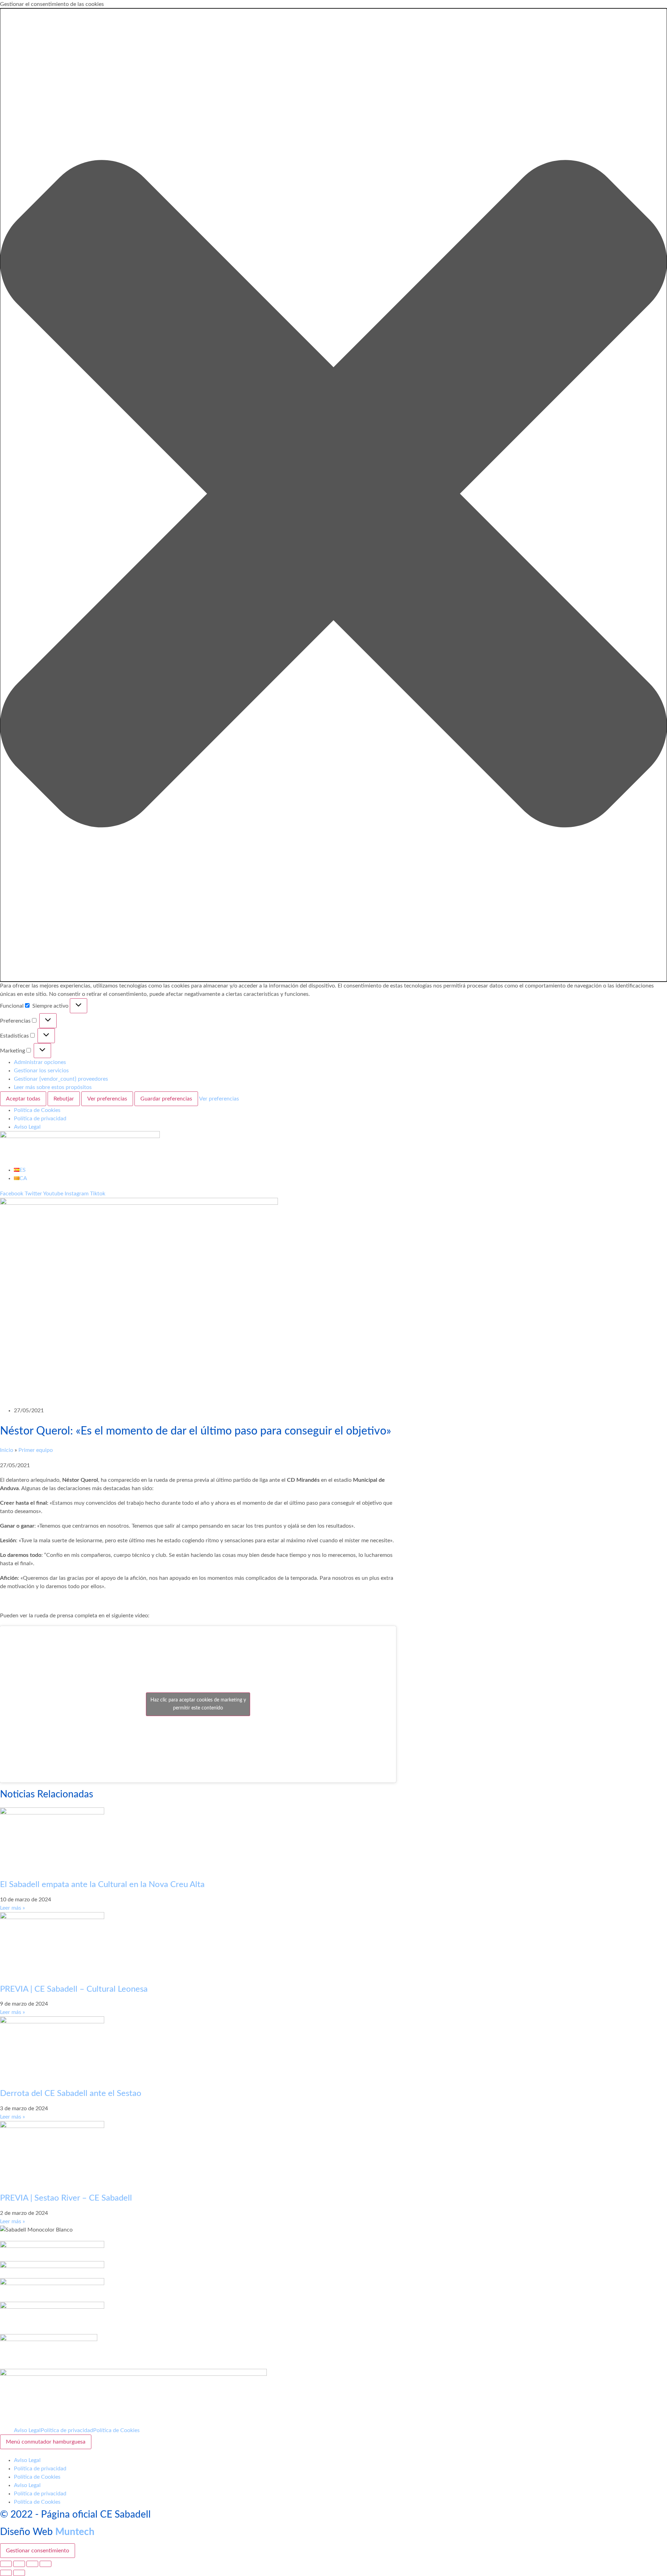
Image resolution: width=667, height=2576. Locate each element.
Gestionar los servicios (41, 1071)
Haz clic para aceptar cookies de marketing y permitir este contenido (198, 1704)
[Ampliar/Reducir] (6, 2564)
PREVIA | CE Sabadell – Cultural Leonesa (74, 1989)
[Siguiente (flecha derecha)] (19, 2573)
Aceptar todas (23, 1099)
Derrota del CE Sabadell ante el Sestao (71, 2094)
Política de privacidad (40, 1119)
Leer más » (13, 1908)
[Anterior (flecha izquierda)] (6, 2573)
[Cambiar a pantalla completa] (19, 2564)
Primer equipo (36, 1450)
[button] (333, 495)
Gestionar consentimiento (38, 2551)
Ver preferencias (107, 1099)
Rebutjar (64, 1099)
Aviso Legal (27, 1127)
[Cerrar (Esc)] (46, 2564)
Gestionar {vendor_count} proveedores (61, 1079)
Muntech (75, 2532)
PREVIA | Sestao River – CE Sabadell (66, 2198)
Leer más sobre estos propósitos (53, 1087)
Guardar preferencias (166, 1099)
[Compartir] (32, 2564)
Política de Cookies (37, 1110)
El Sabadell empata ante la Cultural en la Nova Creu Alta (102, 1885)
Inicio (7, 1450)
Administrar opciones (40, 1062)
